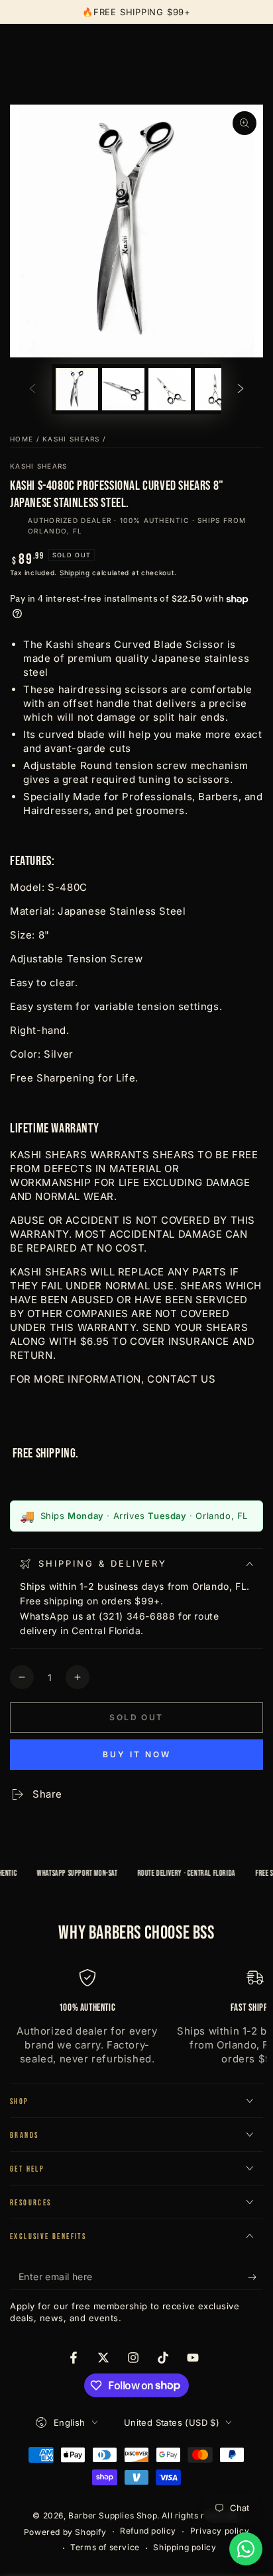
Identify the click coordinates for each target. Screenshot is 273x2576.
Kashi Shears (71, 439)
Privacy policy (220, 2531)
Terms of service (105, 2547)
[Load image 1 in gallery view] (77, 390)
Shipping (75, 573)
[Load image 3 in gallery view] (170, 390)
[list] (136, 2018)
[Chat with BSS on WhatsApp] (246, 2549)
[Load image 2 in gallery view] (123, 390)
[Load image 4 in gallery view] (216, 390)
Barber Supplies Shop (113, 2515)
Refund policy (148, 2531)
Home (22, 439)
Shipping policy (185, 2547)
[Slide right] (241, 389)
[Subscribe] (255, 2277)
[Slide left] (32, 389)
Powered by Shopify (65, 2532)
